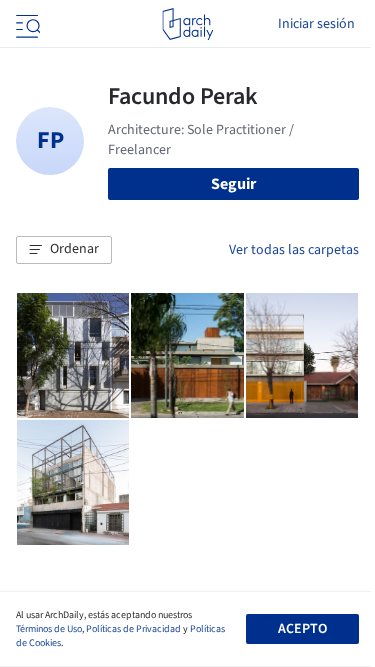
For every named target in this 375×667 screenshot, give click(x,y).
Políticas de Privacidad (133, 629)
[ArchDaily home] (187, 24)
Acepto (302, 629)
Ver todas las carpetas (294, 250)
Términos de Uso (49, 629)
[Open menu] (26, 24)
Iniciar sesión (316, 24)
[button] (64, 250)
